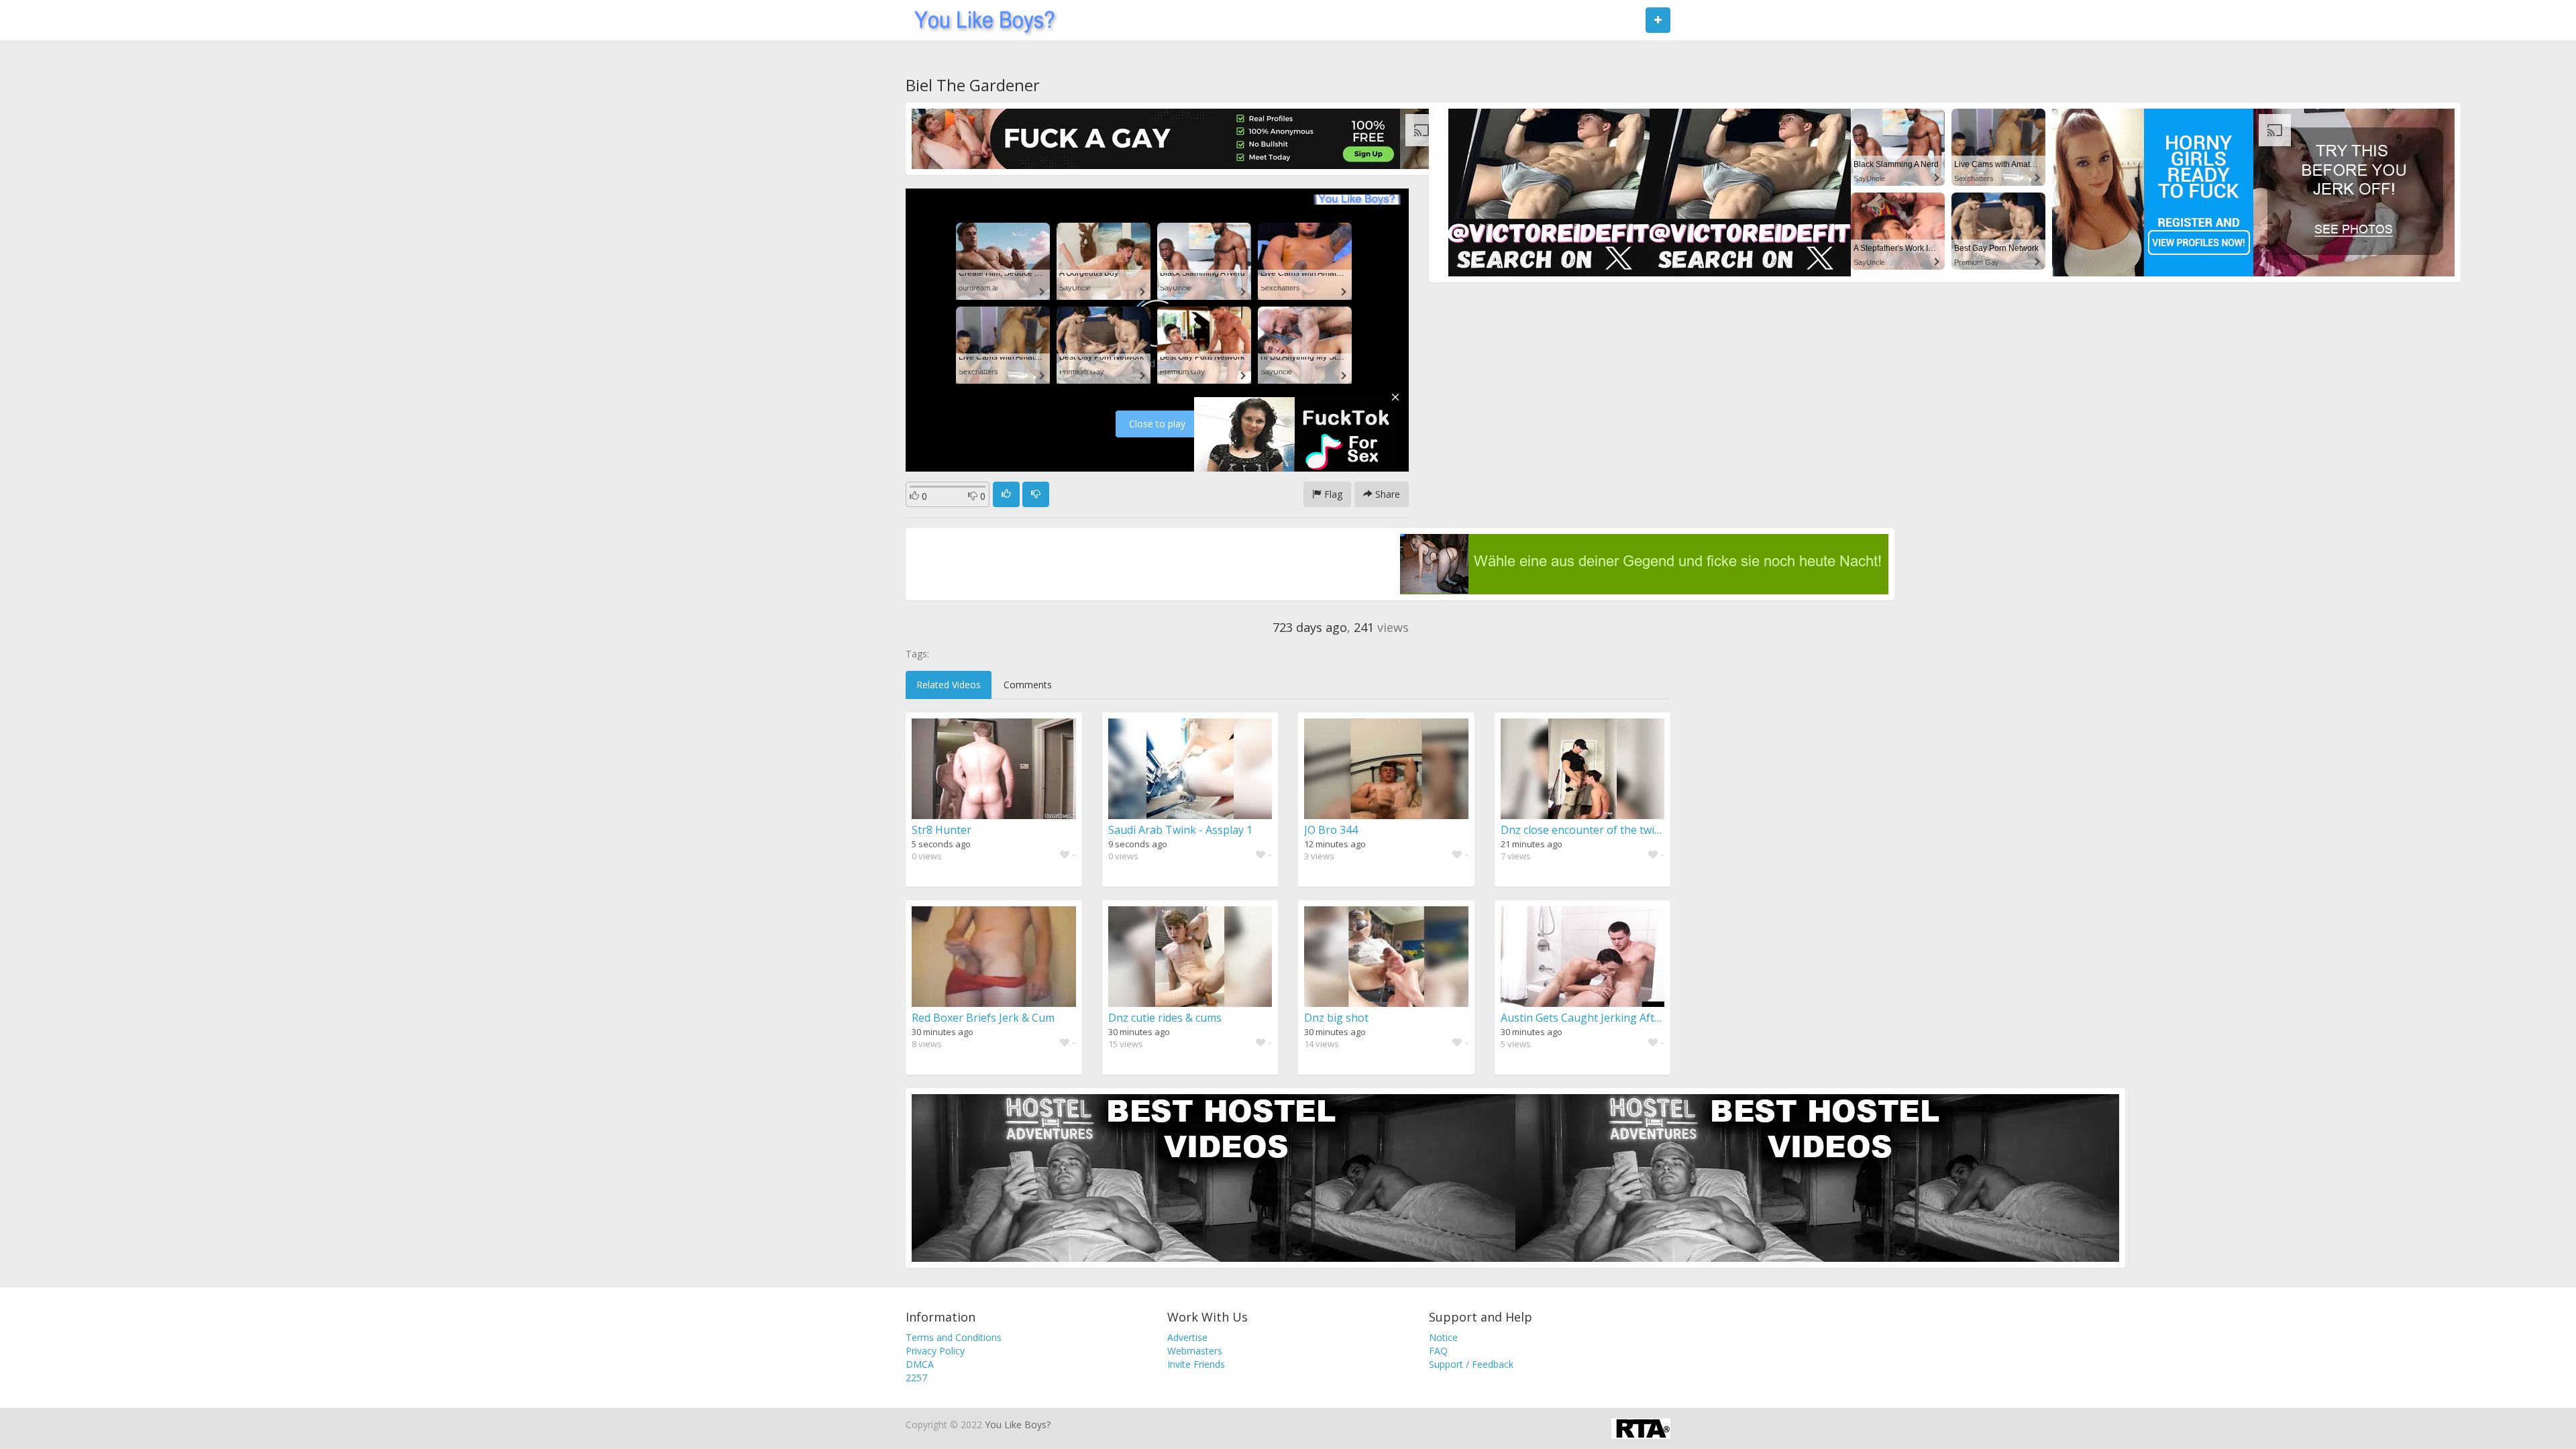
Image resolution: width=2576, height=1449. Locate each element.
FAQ (1438, 1351)
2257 (916, 1378)
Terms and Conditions (954, 1337)
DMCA (920, 1364)
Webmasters (1195, 1351)
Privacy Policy (935, 1351)
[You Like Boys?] (980, 20)
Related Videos (949, 685)
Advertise (1187, 1337)
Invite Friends (1196, 1364)
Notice (1443, 1337)
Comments (1028, 685)
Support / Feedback (1471, 1364)
